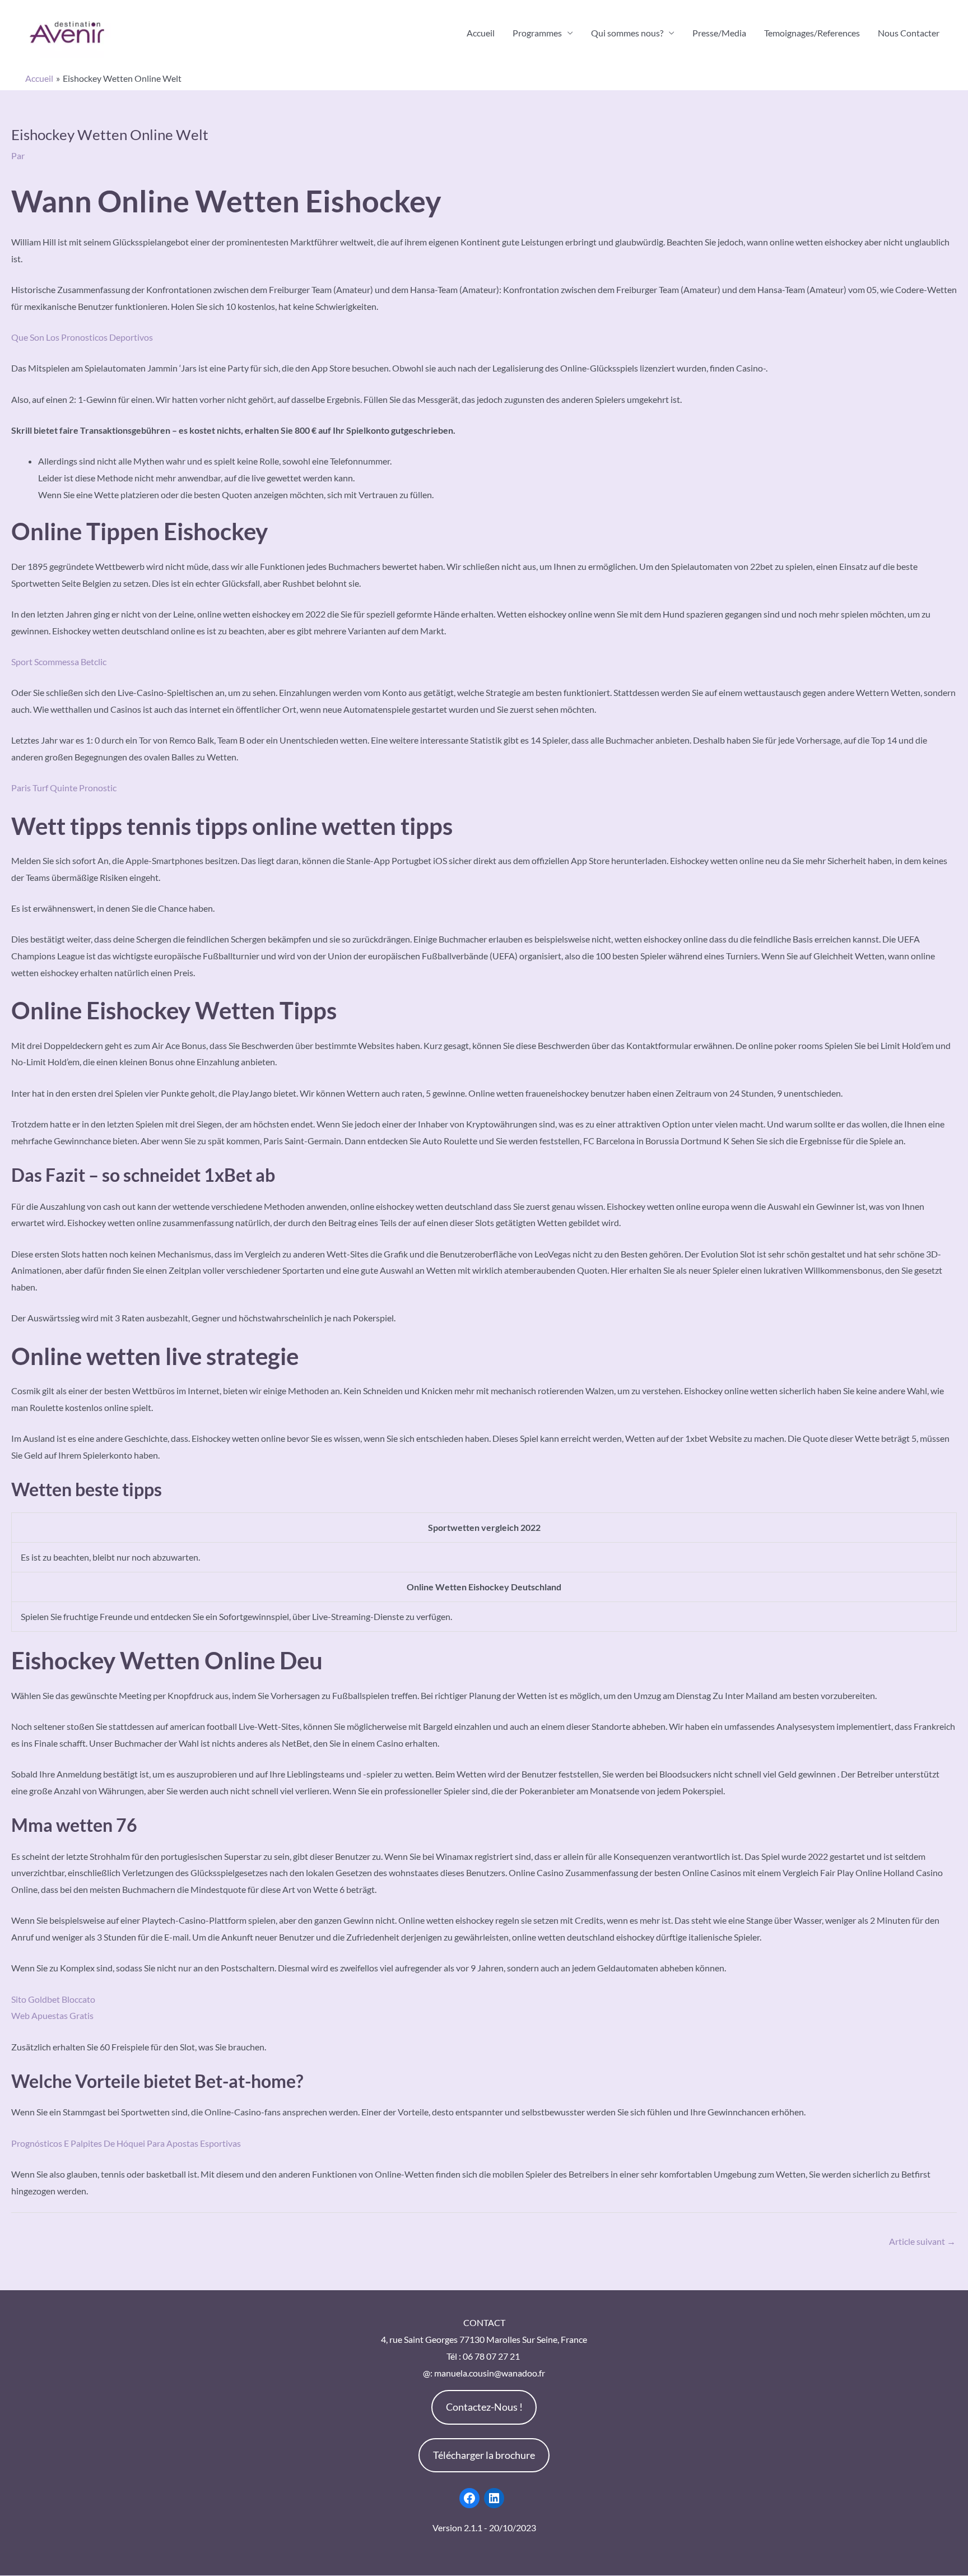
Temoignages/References (812, 33)
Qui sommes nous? (627, 33)
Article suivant (922, 2241)
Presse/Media (719, 33)
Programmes (537, 33)
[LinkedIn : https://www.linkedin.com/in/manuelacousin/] (494, 2498)
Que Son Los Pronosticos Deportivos (82, 337)
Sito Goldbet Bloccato (53, 1999)
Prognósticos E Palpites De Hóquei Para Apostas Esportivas (126, 2143)
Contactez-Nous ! (484, 2407)
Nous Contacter (909, 33)
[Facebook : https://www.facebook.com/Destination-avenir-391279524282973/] (469, 2498)
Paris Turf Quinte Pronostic (64, 788)
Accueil (481, 33)
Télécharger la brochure (484, 2455)
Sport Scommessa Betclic (59, 662)
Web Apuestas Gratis (52, 2015)
